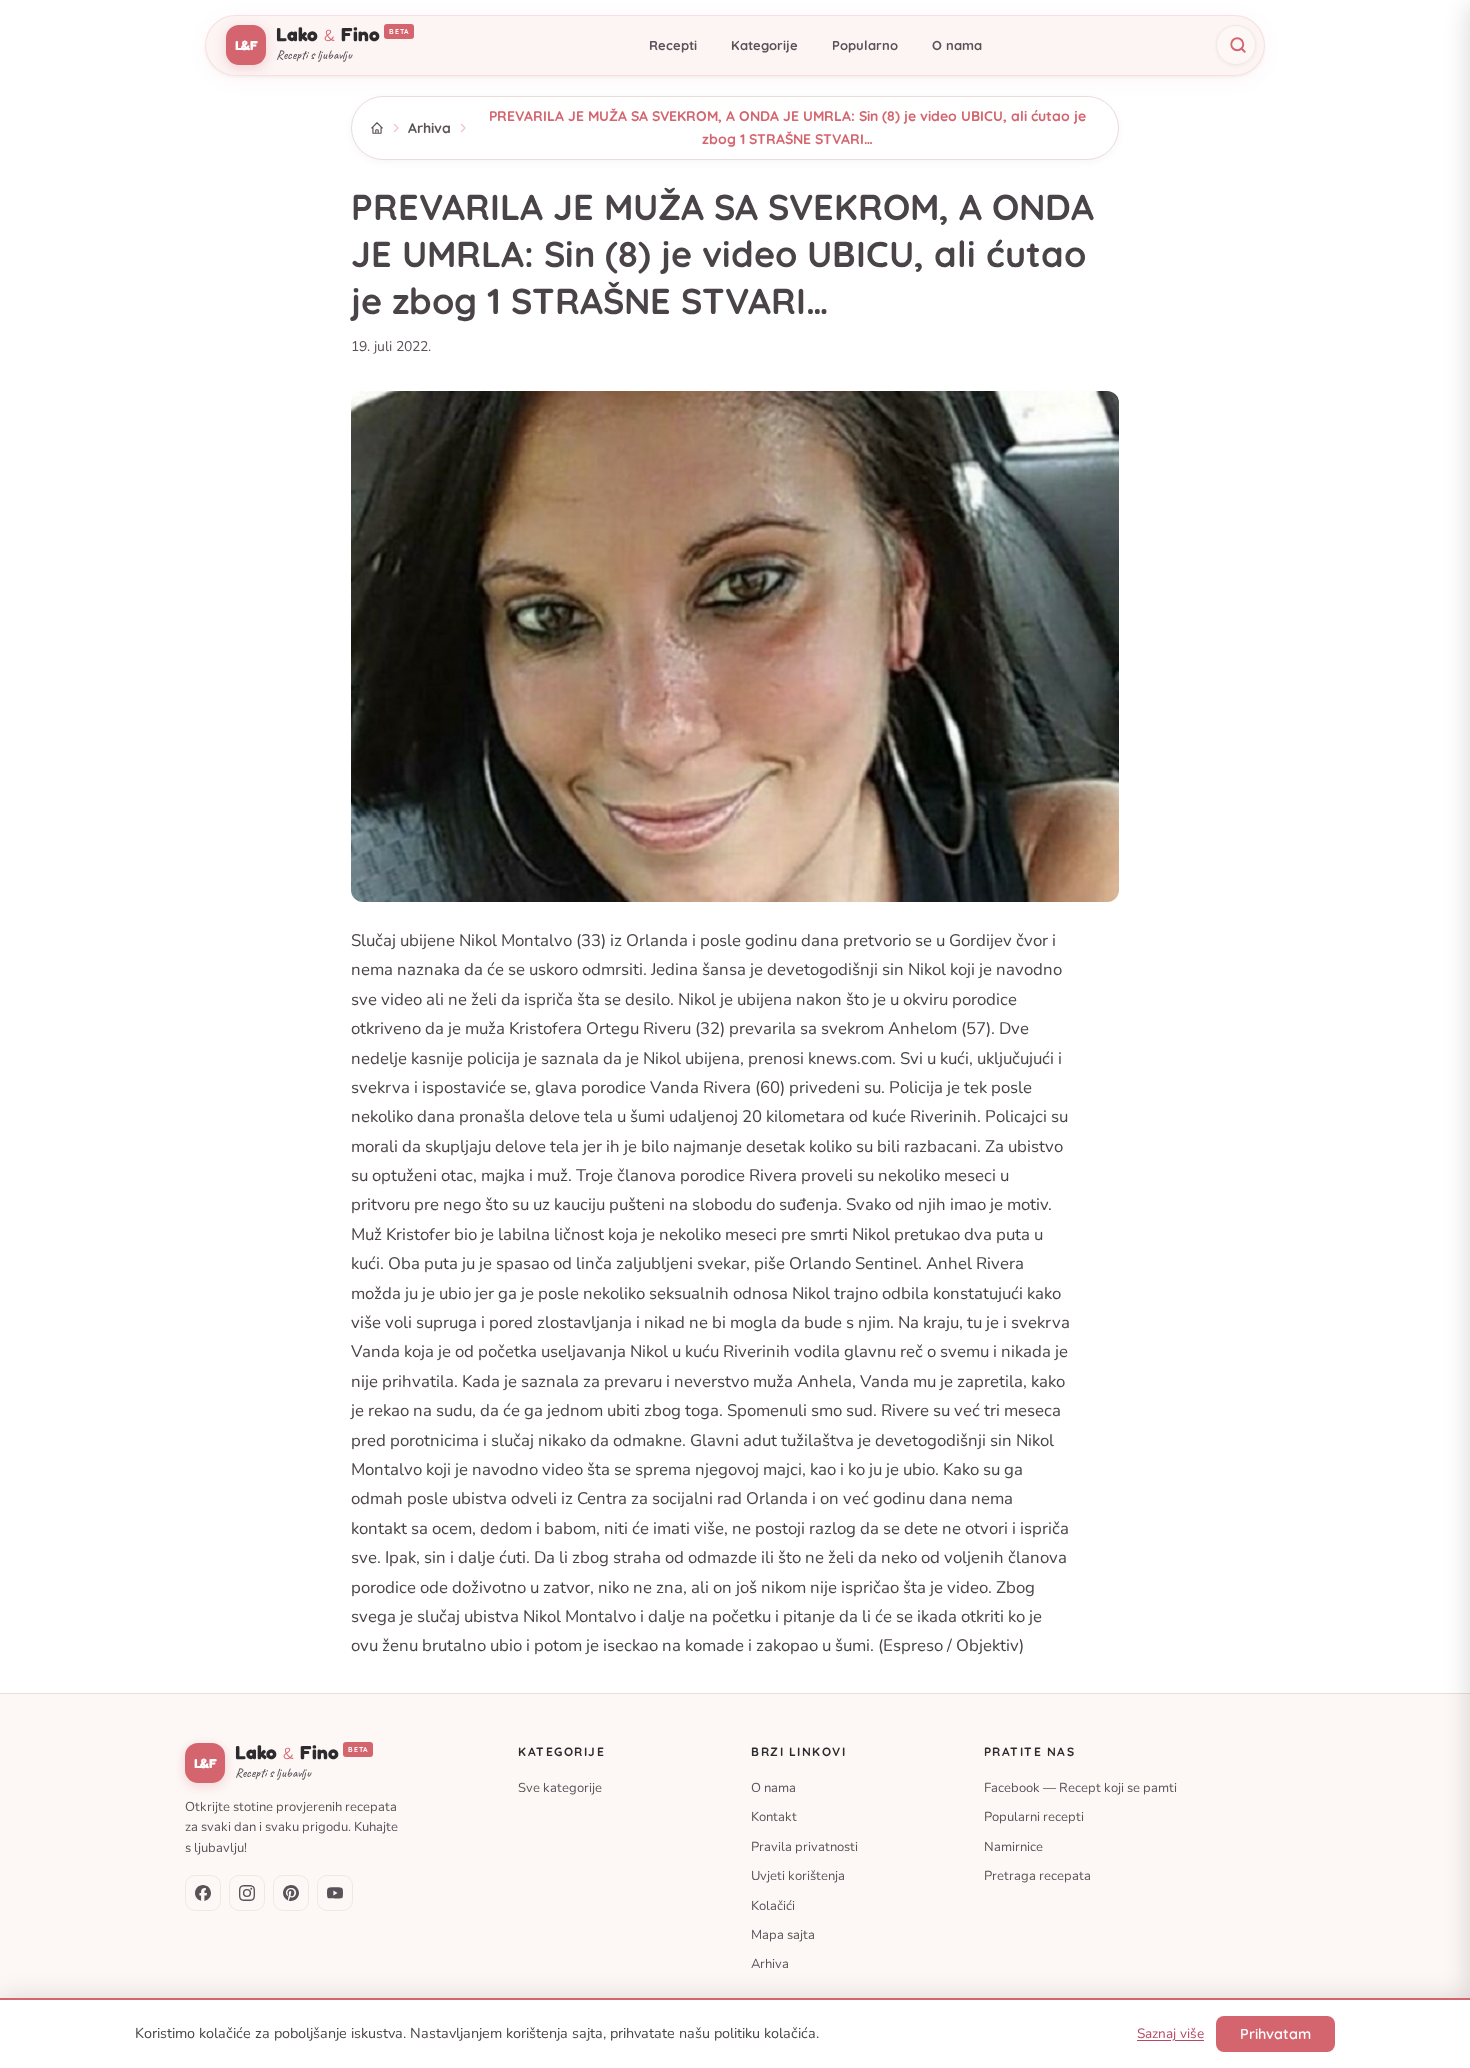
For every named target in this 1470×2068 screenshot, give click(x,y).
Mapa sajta (783, 1935)
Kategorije (764, 45)
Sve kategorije (560, 1788)
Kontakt (774, 1817)
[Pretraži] (1236, 45)
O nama (957, 45)
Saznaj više (1170, 2033)
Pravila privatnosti (804, 1846)
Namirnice (1013, 1846)
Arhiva (429, 128)
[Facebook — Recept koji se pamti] (203, 1893)
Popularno (865, 45)
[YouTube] (335, 1893)
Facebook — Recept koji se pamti (1080, 1788)
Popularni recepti (1034, 1817)
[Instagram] (247, 1893)
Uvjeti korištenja (798, 1876)
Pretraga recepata (1037, 1876)
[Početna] (377, 128)
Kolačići (773, 1905)
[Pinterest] (291, 1893)
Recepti (673, 45)
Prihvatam (1275, 2034)
